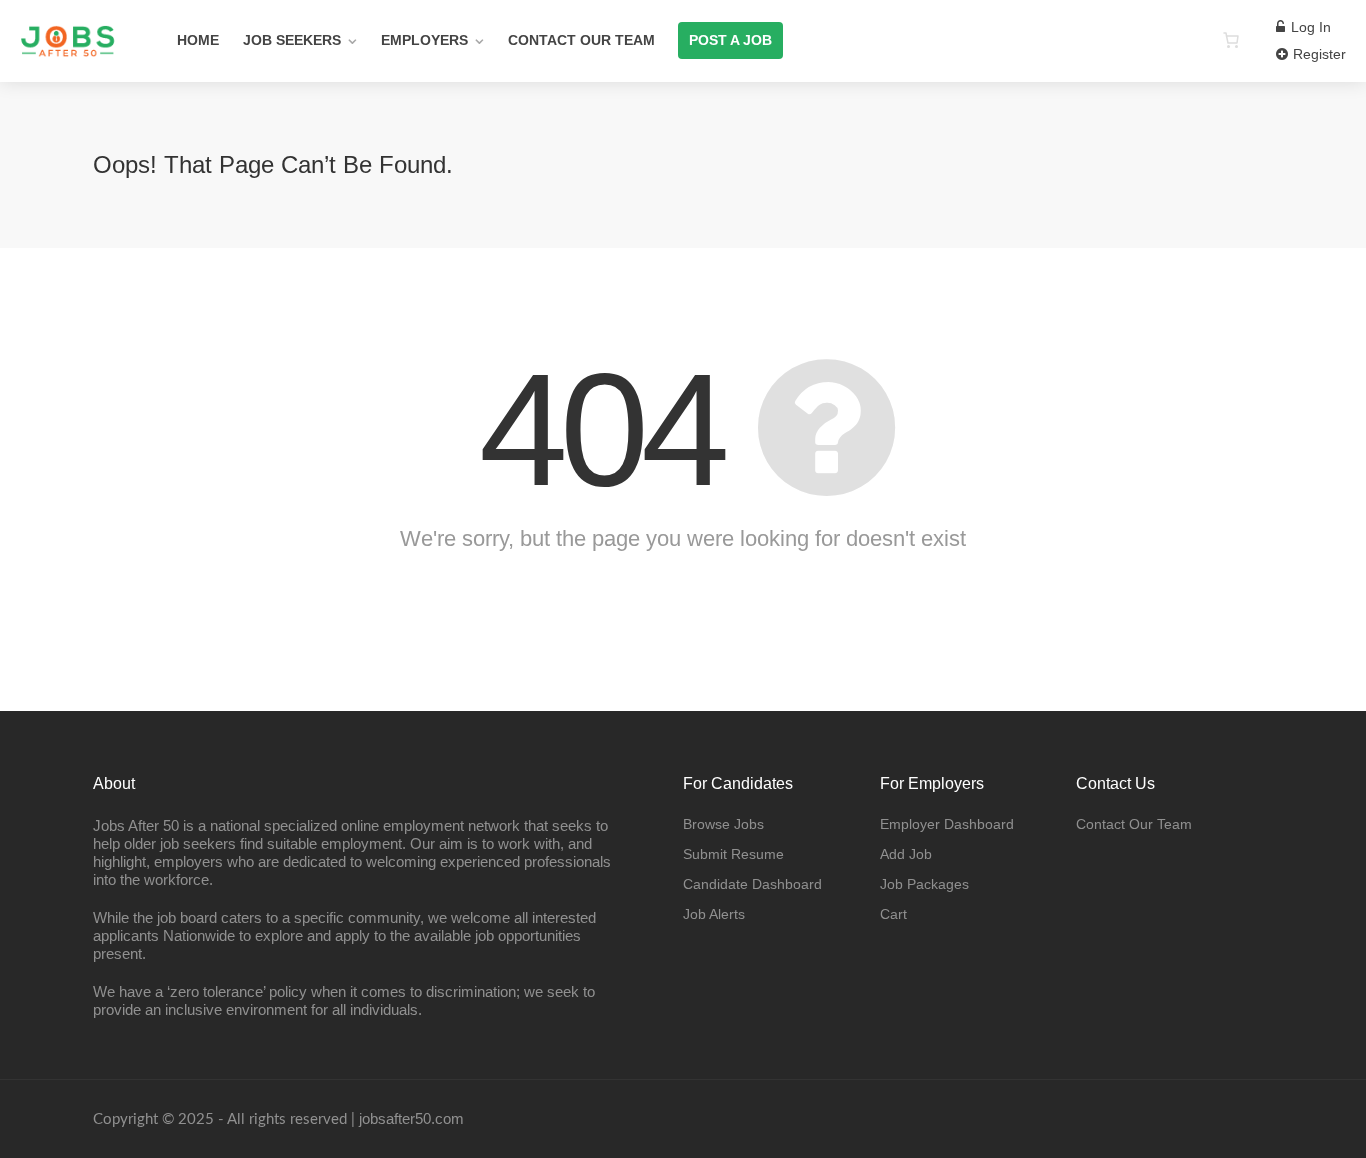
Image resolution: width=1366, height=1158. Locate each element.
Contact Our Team (581, 40)
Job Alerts (714, 914)
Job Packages (924, 884)
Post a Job (730, 40)
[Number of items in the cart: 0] (1231, 40)
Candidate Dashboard (752, 884)
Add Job (906, 854)
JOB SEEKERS (292, 40)
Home (198, 40)
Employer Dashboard (947, 824)
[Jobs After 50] (67, 109)
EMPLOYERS (424, 40)
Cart (893, 914)
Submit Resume (733, 854)
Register (1317, 54)
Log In (1309, 27)
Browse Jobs (723, 824)
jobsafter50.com (411, 1118)
